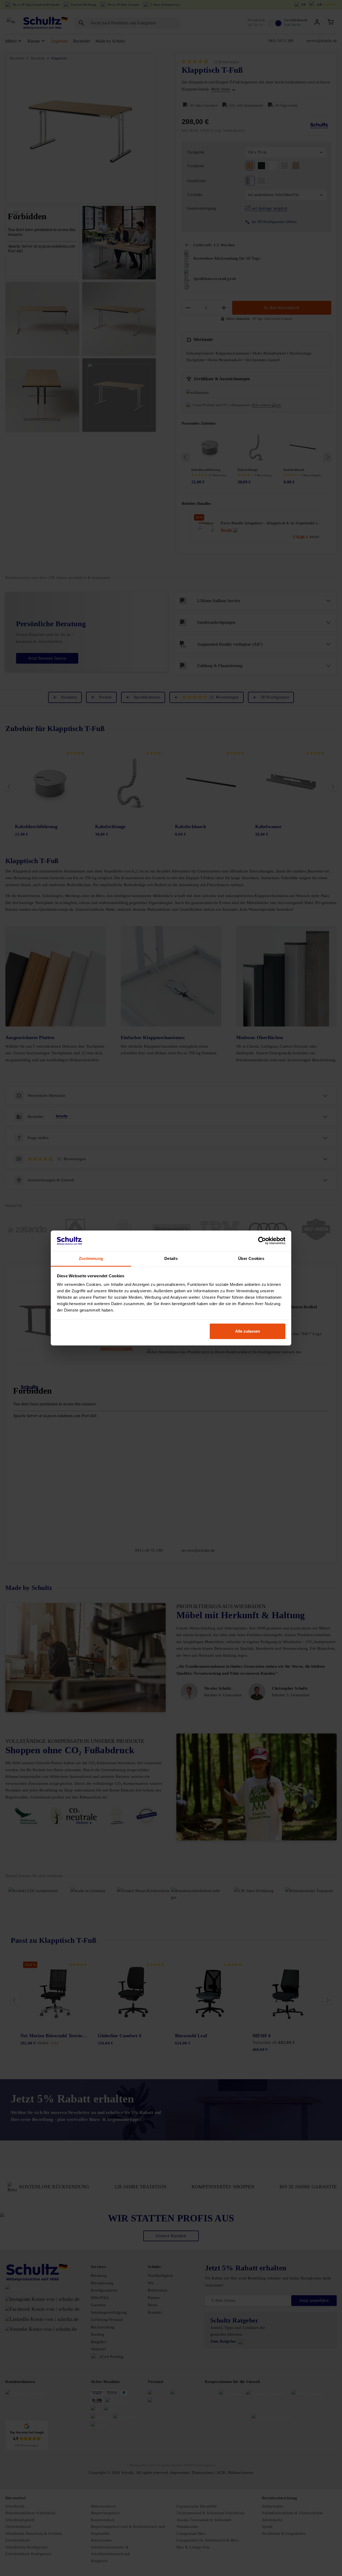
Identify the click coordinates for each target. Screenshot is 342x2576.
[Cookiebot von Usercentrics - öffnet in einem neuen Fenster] (262, 1241)
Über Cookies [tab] (251, 1258)
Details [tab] (171, 1258)
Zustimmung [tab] (91, 1258)
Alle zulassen (248, 1331)
